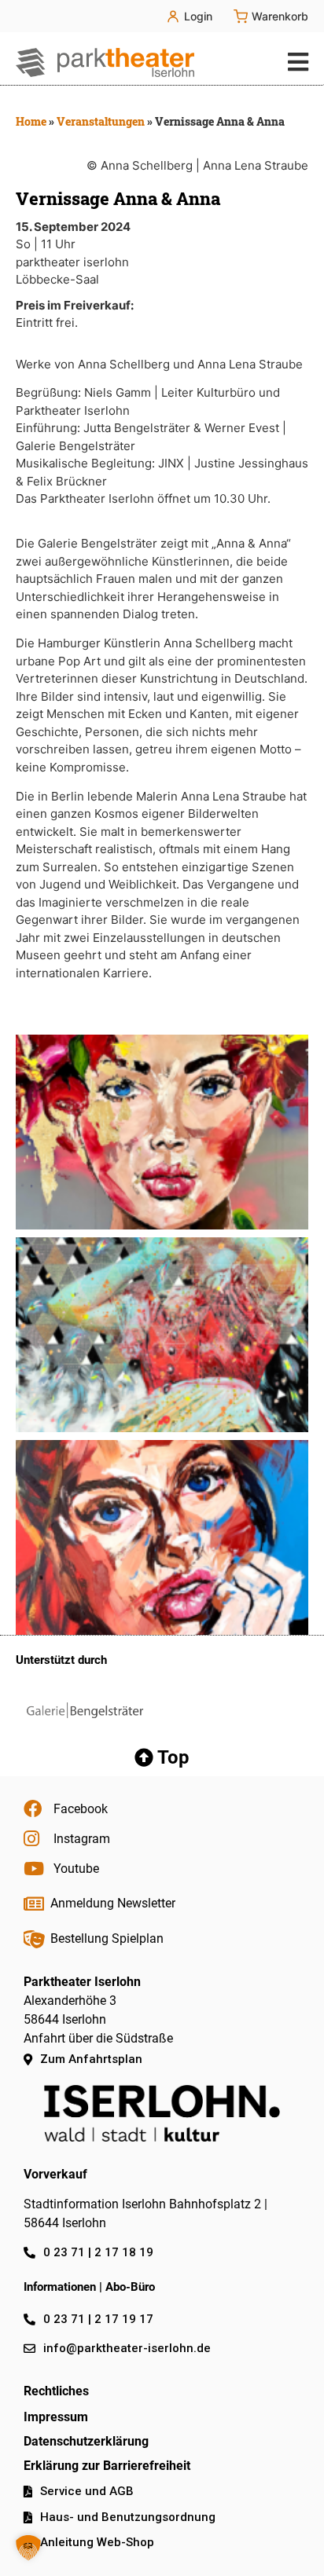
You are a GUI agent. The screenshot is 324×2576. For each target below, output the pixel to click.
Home (31, 121)
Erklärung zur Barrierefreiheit (107, 2466)
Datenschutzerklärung (86, 2441)
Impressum (56, 2417)
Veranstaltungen (101, 121)
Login (198, 16)
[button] (295, 62)
